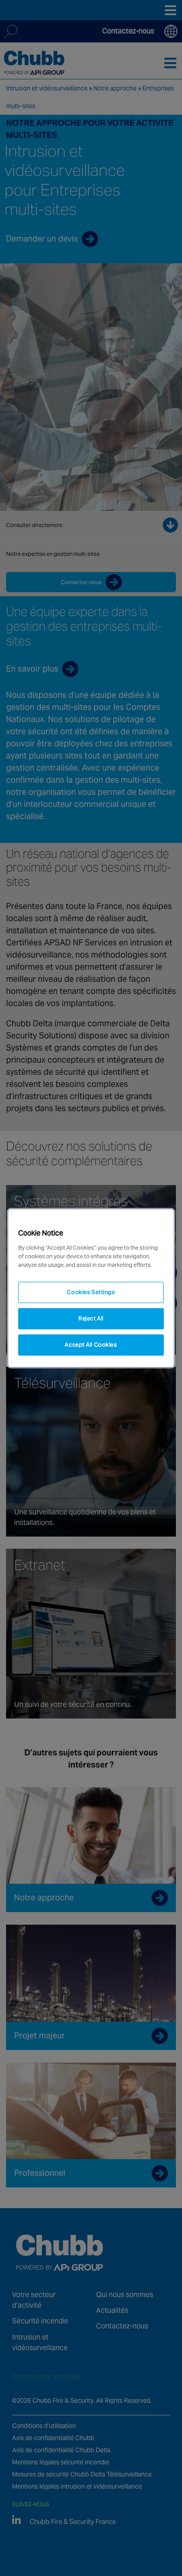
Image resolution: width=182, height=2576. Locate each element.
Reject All (91, 1318)
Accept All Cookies (91, 1344)
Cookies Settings (91, 1292)
